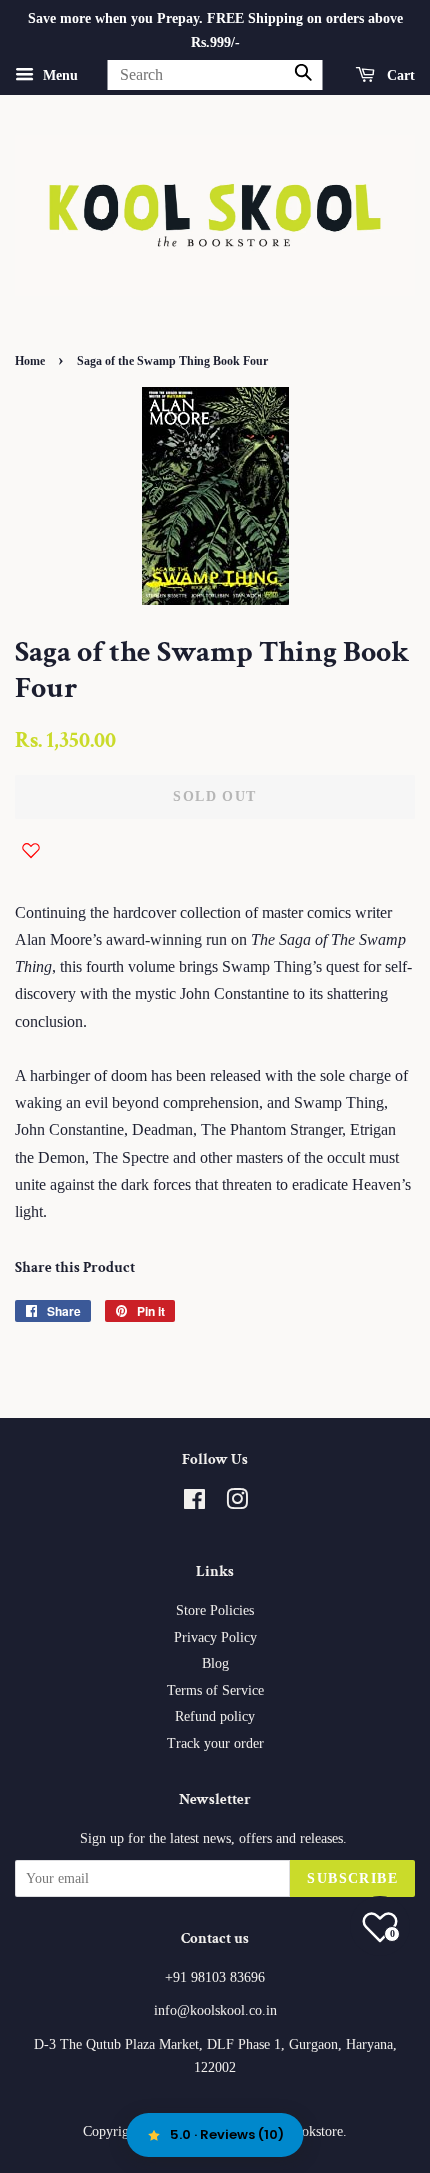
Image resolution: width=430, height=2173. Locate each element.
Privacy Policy (215, 1637)
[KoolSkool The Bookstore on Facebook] (194, 1503)
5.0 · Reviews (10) (227, 2134)
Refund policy (215, 1716)
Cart (399, 74)
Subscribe (352, 1878)
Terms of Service (215, 1690)
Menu (58, 74)
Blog (215, 1663)
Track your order (215, 1743)
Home (30, 361)
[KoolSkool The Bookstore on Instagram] (237, 1503)
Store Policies (215, 1610)
